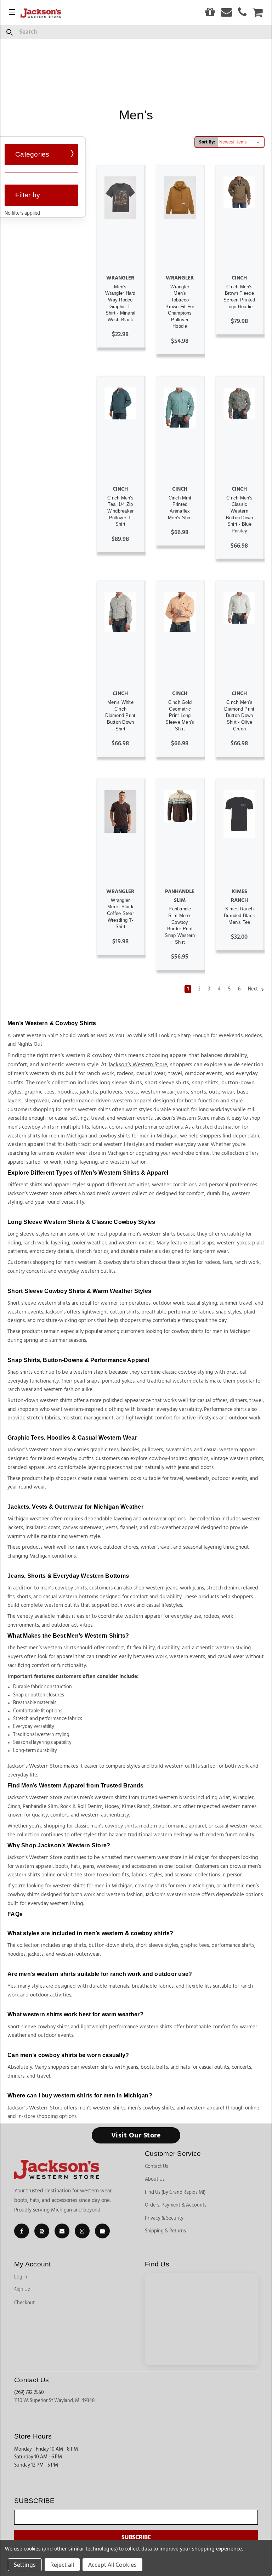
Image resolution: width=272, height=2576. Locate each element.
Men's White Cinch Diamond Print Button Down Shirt (120, 716)
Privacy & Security (164, 2218)
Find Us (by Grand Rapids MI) (175, 2192)
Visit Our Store (136, 2135)
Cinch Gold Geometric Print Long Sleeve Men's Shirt (180, 716)
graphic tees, (40, 1092)
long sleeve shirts (121, 1083)
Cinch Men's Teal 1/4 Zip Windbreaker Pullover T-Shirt (121, 511)
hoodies (67, 1092)
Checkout (24, 2303)
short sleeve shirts (167, 1083)
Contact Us (157, 2167)
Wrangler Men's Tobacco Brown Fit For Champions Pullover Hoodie (180, 307)
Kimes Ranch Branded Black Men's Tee (239, 915)
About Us (155, 2179)
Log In (21, 2277)
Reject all (62, 2565)
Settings (25, 2565)
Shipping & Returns (165, 2231)
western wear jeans (164, 1092)
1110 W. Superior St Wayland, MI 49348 (55, 2401)
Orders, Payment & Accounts (176, 2205)
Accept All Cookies (112, 2565)
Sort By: (207, 142)
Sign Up (22, 2290)
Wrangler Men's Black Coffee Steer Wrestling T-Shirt (120, 914)
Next (253, 989)
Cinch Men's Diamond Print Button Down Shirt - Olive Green (239, 716)
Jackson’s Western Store (138, 1064)
